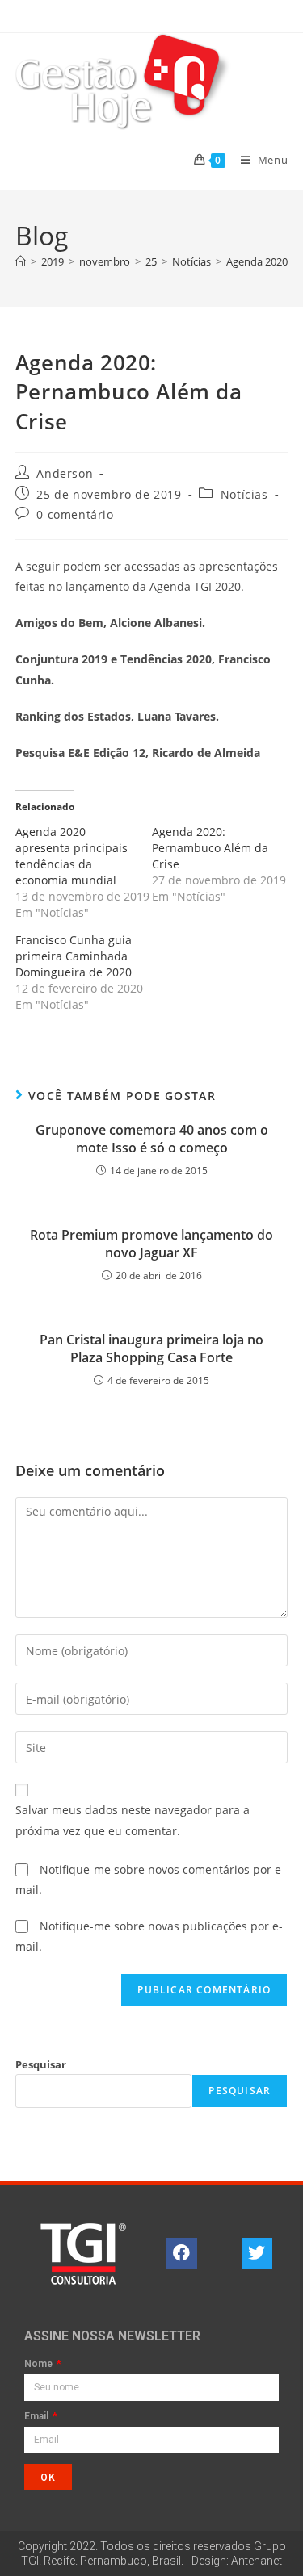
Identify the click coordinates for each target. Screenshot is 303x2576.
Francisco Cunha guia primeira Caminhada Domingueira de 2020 (74, 956)
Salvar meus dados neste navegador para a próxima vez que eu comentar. (133, 1820)
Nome (40, 2364)
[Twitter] (257, 2253)
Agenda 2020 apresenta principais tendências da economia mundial (72, 856)
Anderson (65, 473)
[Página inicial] (21, 261)
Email (38, 2417)
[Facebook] (182, 2253)
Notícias (244, 494)
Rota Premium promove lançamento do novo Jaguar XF (151, 1244)
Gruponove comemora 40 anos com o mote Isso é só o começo (152, 1139)
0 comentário (75, 514)
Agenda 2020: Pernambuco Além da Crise (210, 848)
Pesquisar (41, 2064)
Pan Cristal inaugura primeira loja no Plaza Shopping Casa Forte (151, 1349)
